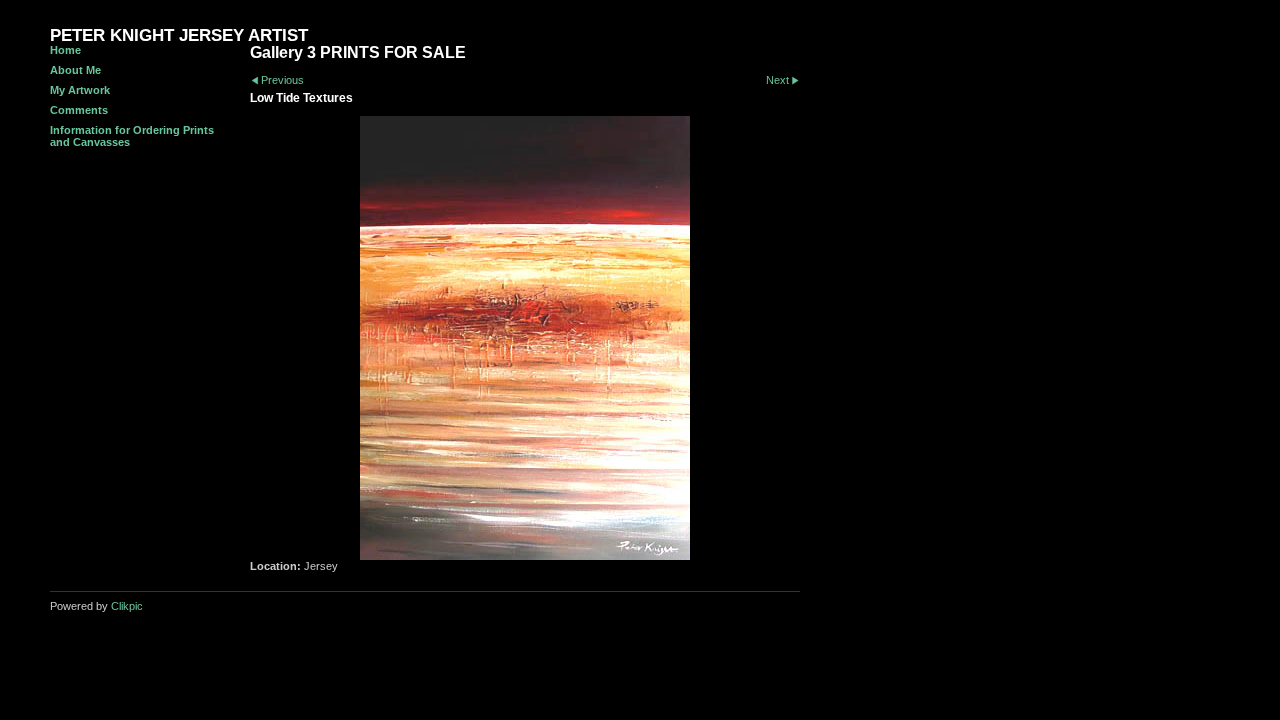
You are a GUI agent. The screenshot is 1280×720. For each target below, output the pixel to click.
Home (65, 50)
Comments (79, 110)
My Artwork (80, 90)
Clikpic (127, 606)
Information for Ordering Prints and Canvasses (132, 136)
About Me (75, 70)
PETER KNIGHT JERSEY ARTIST (179, 35)
